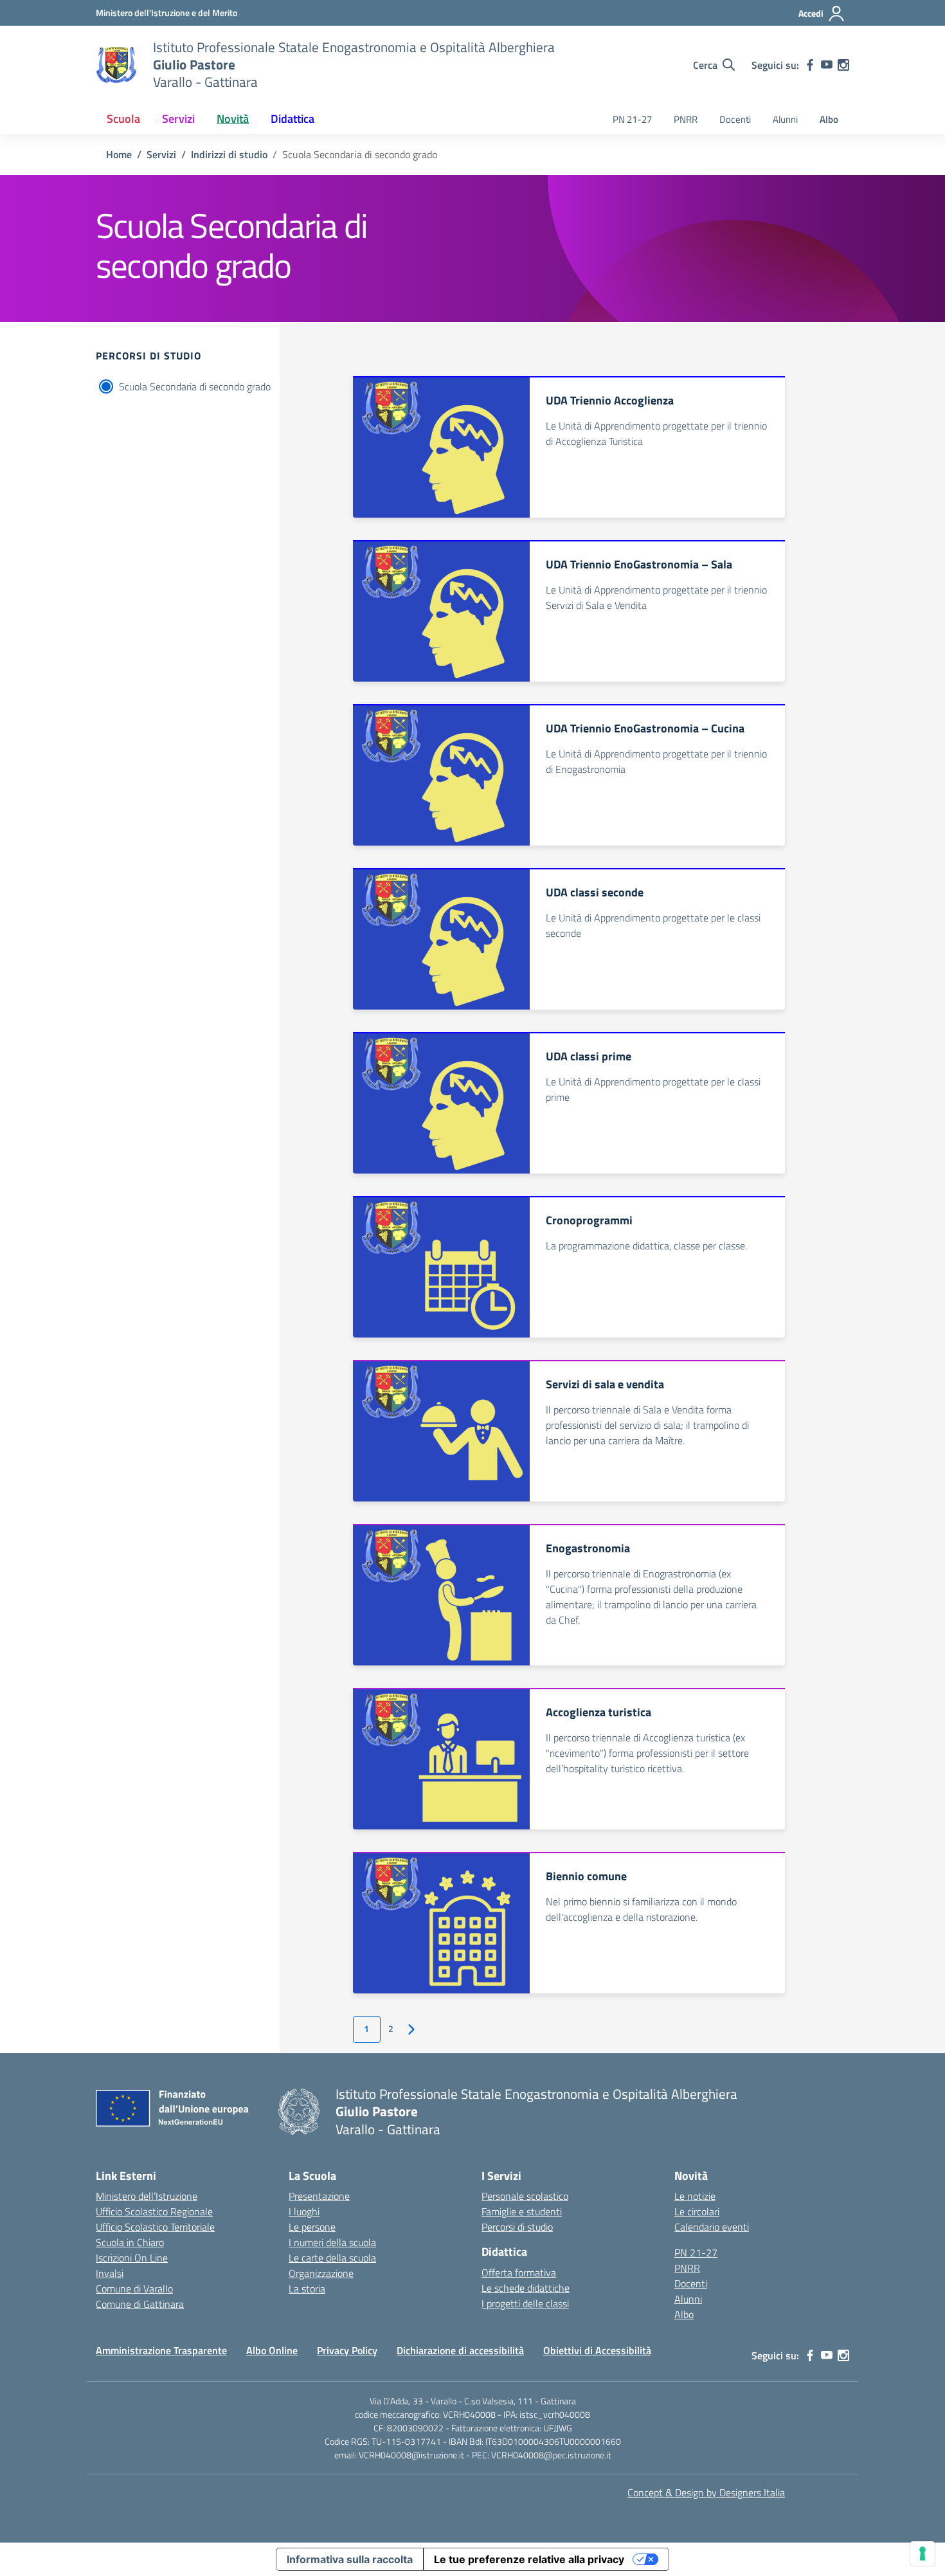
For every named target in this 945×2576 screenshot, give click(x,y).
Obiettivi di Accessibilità (597, 2350)
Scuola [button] (123, 119)
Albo (829, 119)
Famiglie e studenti (522, 2211)
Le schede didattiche (526, 2288)
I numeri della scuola (332, 2242)
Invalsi (110, 2273)
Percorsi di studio (517, 2227)
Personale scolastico (525, 2196)
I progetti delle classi (525, 2303)
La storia (307, 2289)
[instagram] (843, 65)
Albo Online (272, 2350)
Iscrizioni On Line (132, 2258)
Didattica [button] (292, 119)
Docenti (735, 119)
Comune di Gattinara (140, 2304)
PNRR (686, 119)
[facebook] (810, 65)
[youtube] (827, 65)
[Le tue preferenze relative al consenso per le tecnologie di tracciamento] (923, 2553)
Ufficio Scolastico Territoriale (155, 2227)
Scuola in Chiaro (130, 2242)
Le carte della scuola (332, 2258)
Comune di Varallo (134, 2289)
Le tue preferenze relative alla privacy (529, 2559)
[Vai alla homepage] (116, 65)
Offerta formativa (519, 2272)
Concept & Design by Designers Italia (706, 2492)
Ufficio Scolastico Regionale (154, 2211)
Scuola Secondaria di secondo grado (195, 386)
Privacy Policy (347, 2350)
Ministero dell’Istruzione (147, 2196)
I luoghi (304, 2211)
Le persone (312, 2227)
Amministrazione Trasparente (161, 2350)
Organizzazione (321, 2273)
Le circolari (697, 2211)
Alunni (785, 119)
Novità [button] (233, 119)
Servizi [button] (178, 119)
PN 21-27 (632, 119)
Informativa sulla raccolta (350, 2559)
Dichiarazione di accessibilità (460, 2350)
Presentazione (319, 2196)
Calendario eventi (712, 2227)
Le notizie (695, 2196)
